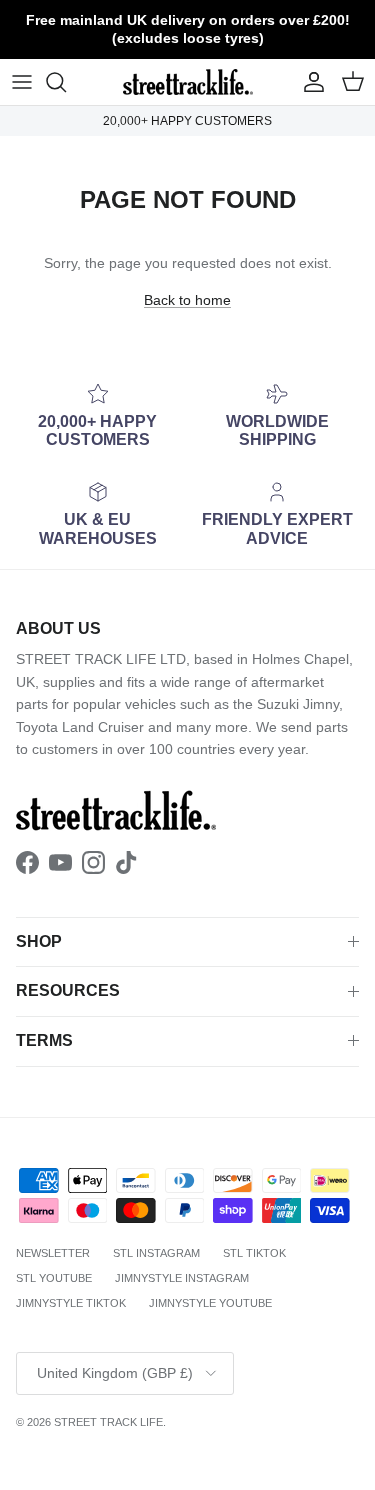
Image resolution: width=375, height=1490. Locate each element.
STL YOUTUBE (54, 1278)
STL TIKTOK (254, 1253)
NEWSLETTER (53, 1253)
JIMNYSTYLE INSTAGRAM (182, 1278)
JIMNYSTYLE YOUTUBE (210, 1303)
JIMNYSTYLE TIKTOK (71, 1303)
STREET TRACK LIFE (108, 1422)
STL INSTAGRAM (156, 1253)
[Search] (66, 82)
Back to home (187, 300)
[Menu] (22, 82)
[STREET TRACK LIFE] (188, 82)
